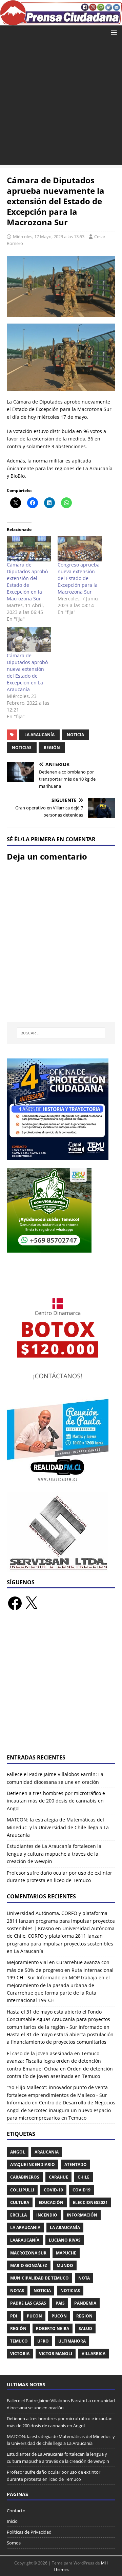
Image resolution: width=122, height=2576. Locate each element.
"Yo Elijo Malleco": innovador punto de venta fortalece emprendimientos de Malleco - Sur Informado (57, 2095)
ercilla (18, 2215)
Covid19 (82, 2190)
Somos (14, 2543)
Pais (60, 2303)
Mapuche (66, 2253)
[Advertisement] (61, 104)
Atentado (76, 2165)
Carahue (58, 2177)
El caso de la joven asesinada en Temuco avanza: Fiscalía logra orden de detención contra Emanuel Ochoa (54, 2061)
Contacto (16, 2511)
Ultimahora (72, 2341)
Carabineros (25, 2177)
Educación (51, 2202)
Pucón (59, 2316)
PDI (14, 2316)
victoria (20, 2354)
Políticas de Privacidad (29, 2532)
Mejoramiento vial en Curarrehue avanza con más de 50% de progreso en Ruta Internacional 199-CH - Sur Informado (60, 1970)
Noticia (75, 735)
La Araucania (25, 2228)
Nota (84, 2278)
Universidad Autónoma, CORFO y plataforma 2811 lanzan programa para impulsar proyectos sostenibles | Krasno (61, 1921)
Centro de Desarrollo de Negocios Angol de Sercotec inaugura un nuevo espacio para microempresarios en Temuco (61, 2110)
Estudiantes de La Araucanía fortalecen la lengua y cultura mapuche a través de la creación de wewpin (54, 1854)
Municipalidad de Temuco (39, 2278)
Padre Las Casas (28, 2303)
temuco (19, 2341)
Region (84, 2316)
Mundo (65, 2265)
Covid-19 (53, 2190)
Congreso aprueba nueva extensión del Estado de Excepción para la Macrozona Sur (79, 578)
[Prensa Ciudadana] (61, 21)
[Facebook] (15, 1603)
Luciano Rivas (65, 2240)
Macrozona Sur (28, 2253)
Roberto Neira (53, 2328)
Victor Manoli (56, 2354)
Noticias (22, 748)
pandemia (85, 2303)
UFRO (43, 2341)
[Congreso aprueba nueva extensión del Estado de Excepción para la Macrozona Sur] (80, 549)
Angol (18, 2152)
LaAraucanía (25, 2240)
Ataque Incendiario (33, 2165)
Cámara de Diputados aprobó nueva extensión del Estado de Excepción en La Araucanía (27, 672)
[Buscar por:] (61, 1033)
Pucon (34, 2316)
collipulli (22, 2190)
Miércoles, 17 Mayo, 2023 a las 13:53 (49, 236)
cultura (20, 2202)
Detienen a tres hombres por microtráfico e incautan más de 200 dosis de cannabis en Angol (56, 1801)
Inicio (12, 2521)
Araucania (47, 2152)
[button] (113, 32)
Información (82, 2215)
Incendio (47, 2215)
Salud (85, 2328)
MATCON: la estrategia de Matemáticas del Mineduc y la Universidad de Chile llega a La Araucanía (58, 1827)
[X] (31, 1603)
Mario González (29, 2265)
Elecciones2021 (90, 2202)
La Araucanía (39, 735)
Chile (84, 2177)
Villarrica (94, 2354)
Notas (17, 2291)
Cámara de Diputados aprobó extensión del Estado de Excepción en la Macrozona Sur (27, 582)
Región (52, 748)
